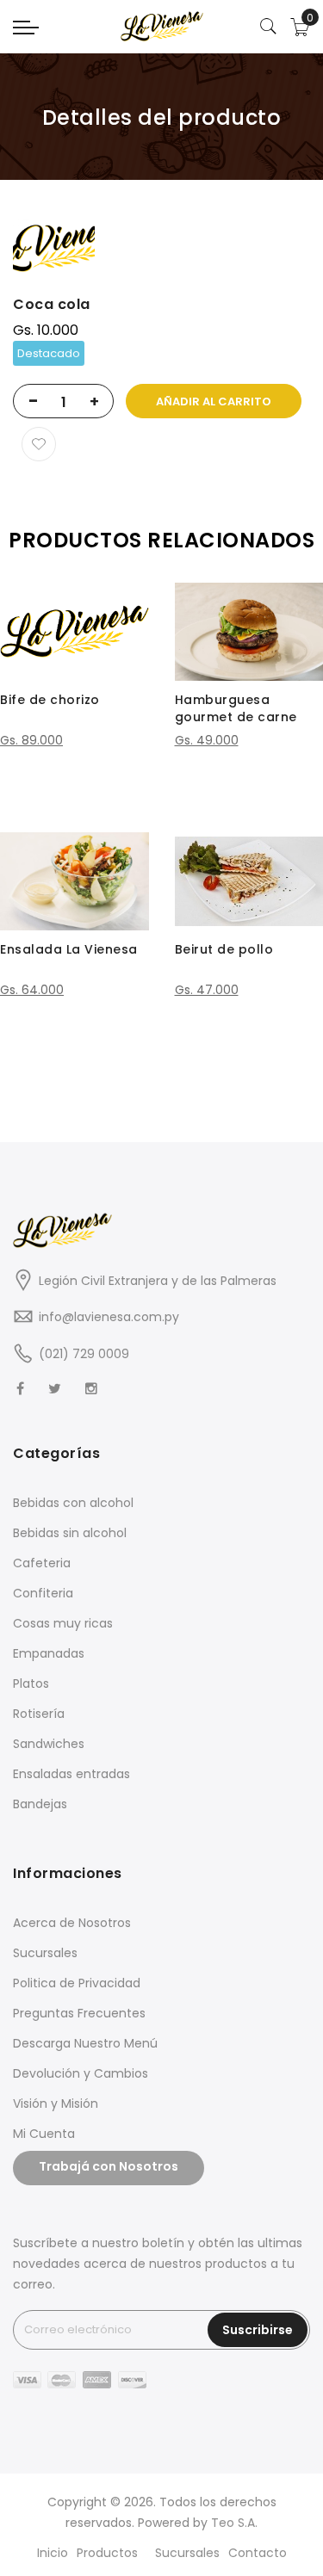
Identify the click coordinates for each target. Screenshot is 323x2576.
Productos (107, 2553)
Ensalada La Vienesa (69, 949)
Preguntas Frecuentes (79, 2013)
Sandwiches (49, 1744)
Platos (31, 1683)
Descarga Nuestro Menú (85, 2043)
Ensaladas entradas (71, 1774)
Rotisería (39, 1714)
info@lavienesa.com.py (109, 1317)
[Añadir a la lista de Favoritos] (39, 444)
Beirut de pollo (224, 949)
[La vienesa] (161, 26)
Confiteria (43, 1593)
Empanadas (49, 1653)
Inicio (53, 2553)
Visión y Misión (56, 2103)
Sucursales (45, 1953)
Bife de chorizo (50, 700)
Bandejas (40, 1804)
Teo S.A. (234, 2523)
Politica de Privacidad (77, 1983)
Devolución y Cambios (81, 2073)
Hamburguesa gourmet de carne (236, 708)
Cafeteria (42, 1563)
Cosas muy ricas (63, 1623)
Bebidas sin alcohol (70, 1533)
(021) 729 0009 (84, 1354)
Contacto (258, 2553)
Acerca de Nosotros (72, 1923)
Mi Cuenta (44, 2134)
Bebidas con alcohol (73, 1503)
